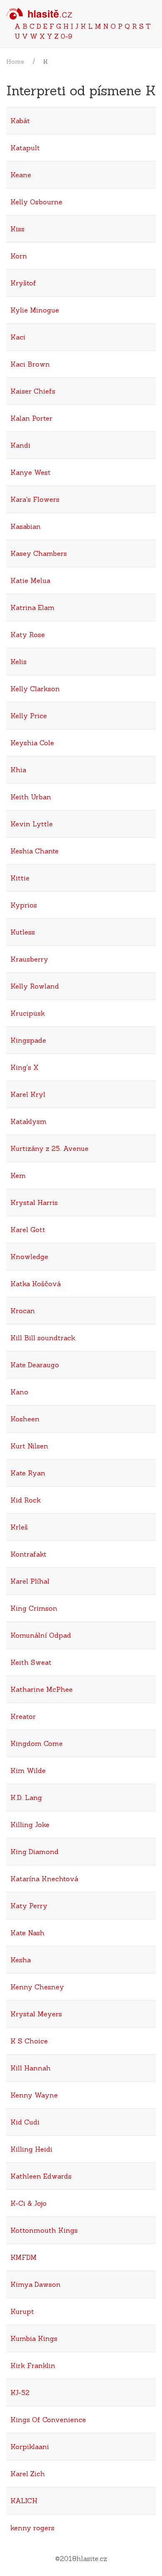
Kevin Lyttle (32, 824)
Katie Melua (30, 580)
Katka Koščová (36, 1284)
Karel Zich (28, 2474)
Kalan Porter (31, 418)
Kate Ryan (28, 1473)
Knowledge (29, 1257)
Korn (19, 256)
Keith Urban (31, 797)
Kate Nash (27, 1933)
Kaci (18, 337)
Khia (18, 770)
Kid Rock (26, 1500)
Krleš (19, 1527)
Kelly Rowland (35, 986)
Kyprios (24, 905)
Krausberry (29, 959)
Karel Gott (28, 1230)
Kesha (21, 1960)
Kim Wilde (28, 1770)
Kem (18, 1175)
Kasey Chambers (39, 553)
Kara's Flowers (35, 499)
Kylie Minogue (35, 310)
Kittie (20, 878)
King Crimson (34, 1608)
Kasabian (26, 526)
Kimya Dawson (36, 2284)
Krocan (23, 1311)
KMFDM (23, 2257)
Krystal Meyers (36, 2014)
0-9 (66, 36)
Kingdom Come (37, 1743)
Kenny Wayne (34, 2095)
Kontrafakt (28, 1554)
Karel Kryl (28, 1094)
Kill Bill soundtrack (43, 1338)
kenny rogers (32, 2528)
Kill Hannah (31, 2068)
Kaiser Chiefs (33, 391)
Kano (19, 1392)
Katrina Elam (32, 607)
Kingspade (28, 1040)
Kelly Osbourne (36, 202)
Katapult (25, 148)
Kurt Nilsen (29, 1446)
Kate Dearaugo (35, 1365)
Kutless (23, 932)
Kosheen (25, 1419)
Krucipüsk (28, 1013)
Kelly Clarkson (35, 689)
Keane (21, 175)
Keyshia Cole (32, 743)
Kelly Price (29, 716)
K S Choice (29, 2041)
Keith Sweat (31, 1662)
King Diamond (34, 1852)
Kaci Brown (30, 364)
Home (15, 62)
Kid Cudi (25, 2122)
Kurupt (22, 2311)
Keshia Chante (34, 851)
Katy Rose (28, 635)
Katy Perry (29, 1906)
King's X (25, 1067)
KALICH (24, 2501)
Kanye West (31, 472)
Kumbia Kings (34, 2338)
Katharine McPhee (42, 1689)
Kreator (23, 1716)
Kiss (17, 229)
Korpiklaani (30, 2447)
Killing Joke (30, 1825)
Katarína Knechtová (44, 1879)
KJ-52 (20, 2393)
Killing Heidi (31, 2149)
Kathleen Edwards (41, 2176)
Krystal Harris (34, 1202)
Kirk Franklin (33, 2365)
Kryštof (23, 283)
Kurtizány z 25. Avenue (49, 1148)
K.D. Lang (26, 1797)
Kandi (20, 445)
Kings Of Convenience (48, 2420)
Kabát (20, 121)
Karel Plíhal (30, 1581)
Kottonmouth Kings (44, 2230)
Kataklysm (28, 1121)
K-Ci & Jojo (28, 2203)
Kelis (18, 662)
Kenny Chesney (37, 1987)
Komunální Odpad (41, 1635)
